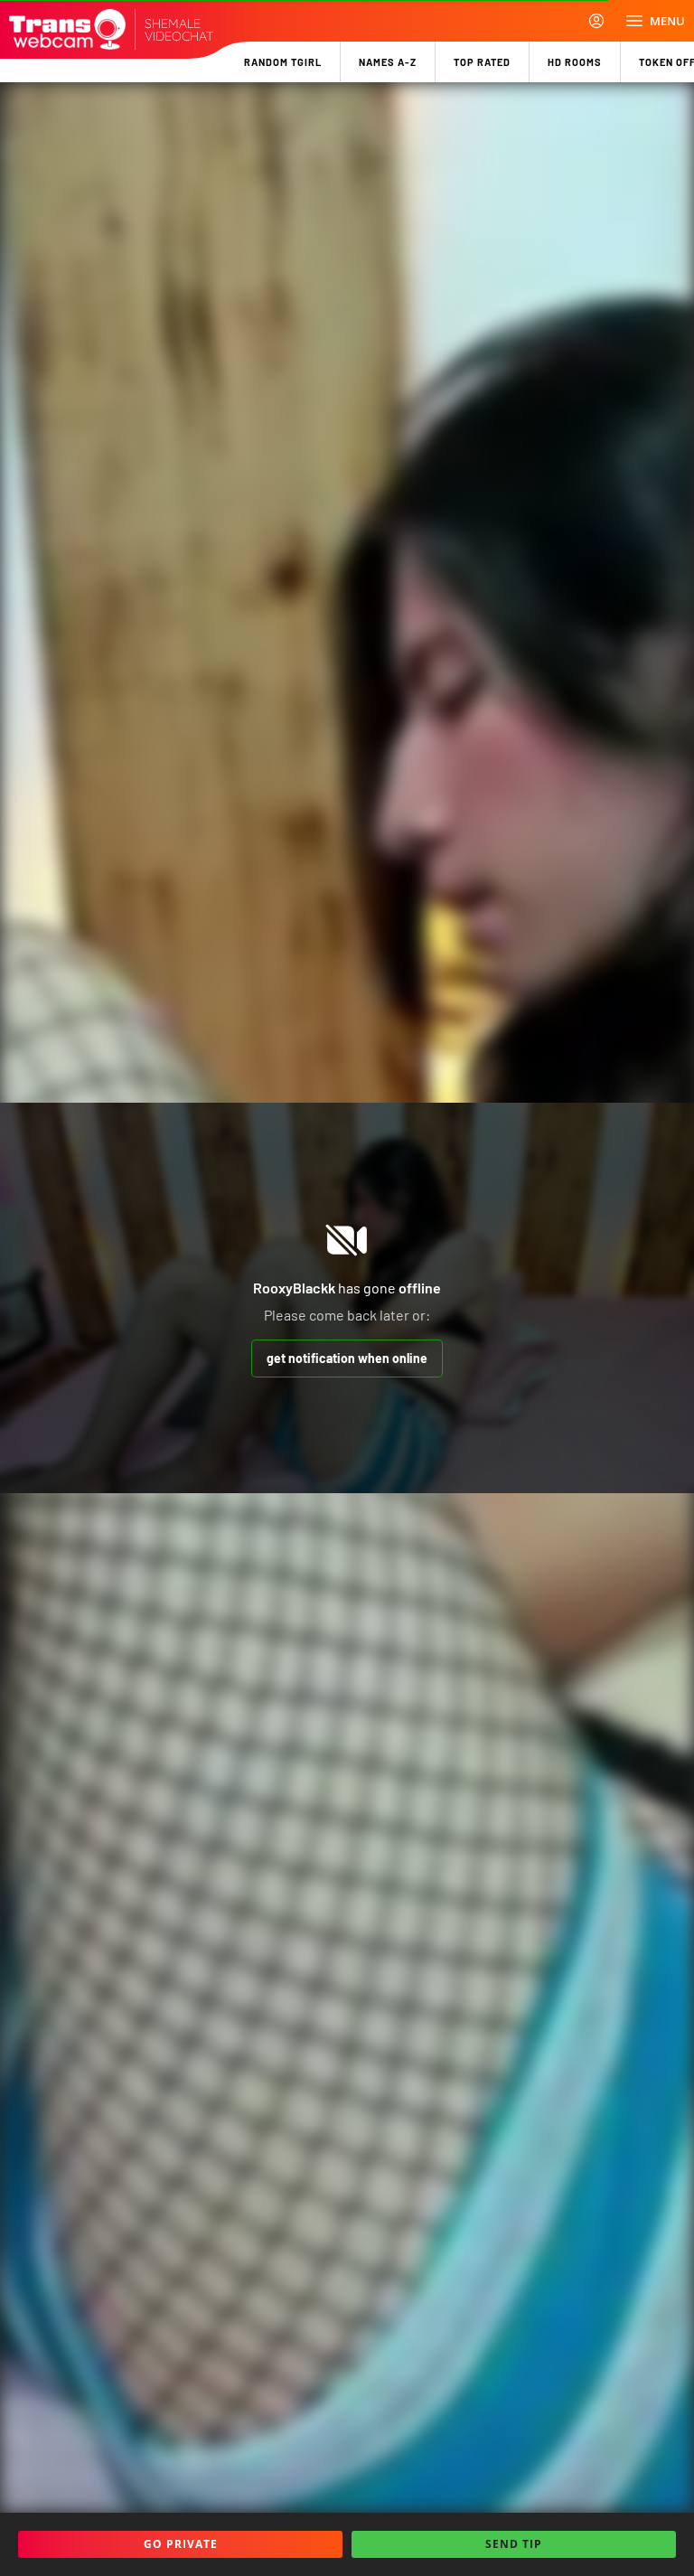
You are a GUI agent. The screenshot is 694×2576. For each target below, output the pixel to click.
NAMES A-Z (388, 62)
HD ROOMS (575, 62)
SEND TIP (514, 2544)
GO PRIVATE (181, 2544)
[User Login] (596, 21)
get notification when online (347, 1358)
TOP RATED (482, 62)
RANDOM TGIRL (283, 62)
